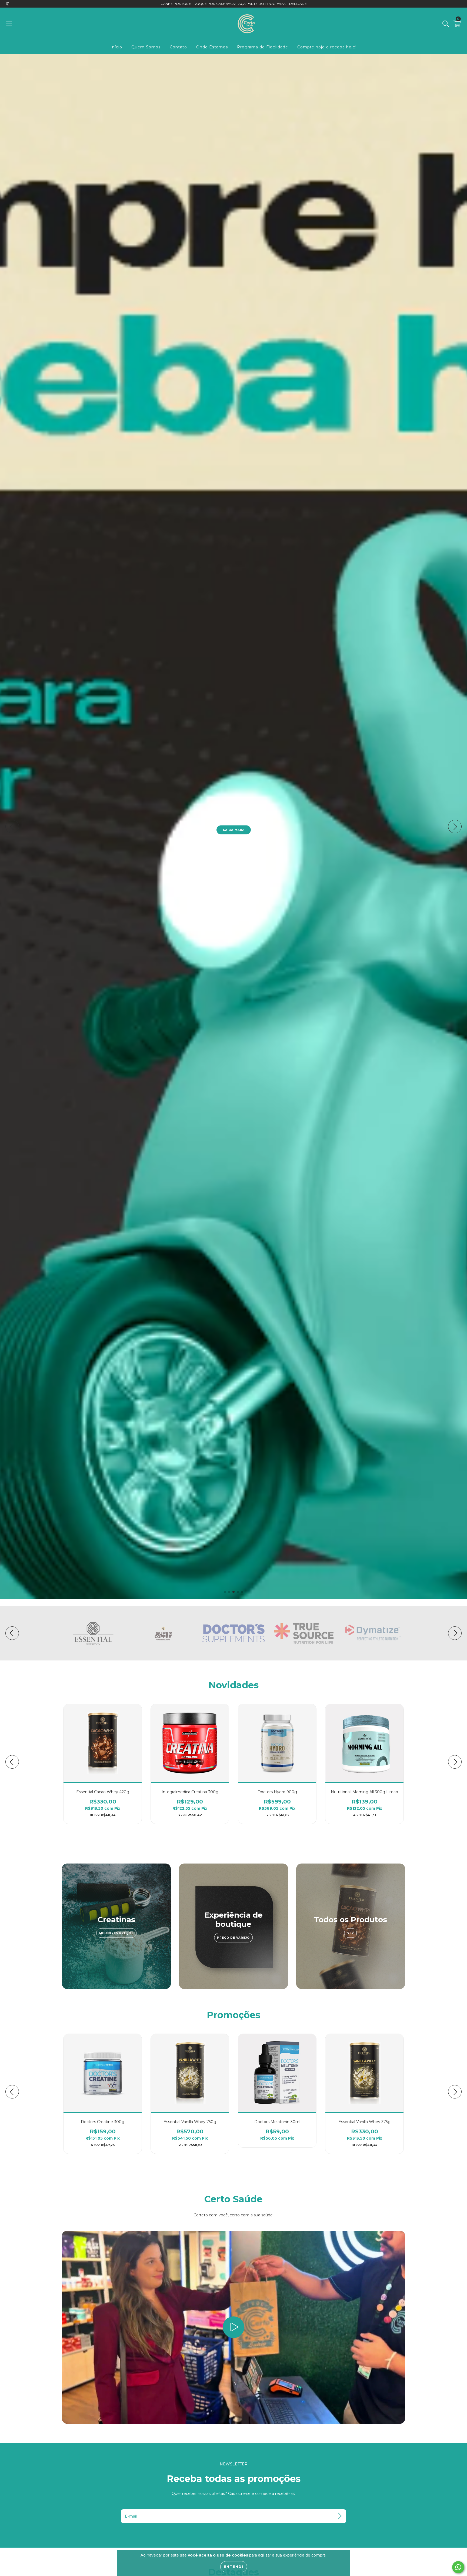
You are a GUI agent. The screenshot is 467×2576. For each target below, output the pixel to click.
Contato (178, 47)
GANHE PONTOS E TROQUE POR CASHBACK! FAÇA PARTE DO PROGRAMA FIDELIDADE (234, 4)
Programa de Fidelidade (263, 47)
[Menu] (9, 24)
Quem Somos (146, 47)
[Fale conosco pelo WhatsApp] (458, 2567)
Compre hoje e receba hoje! (327, 47)
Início (116, 47)
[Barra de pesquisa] (446, 24)
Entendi (234, 2567)
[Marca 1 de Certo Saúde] (93, 1633)
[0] (457, 25)
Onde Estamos (212, 47)
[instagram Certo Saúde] (8, 4)
